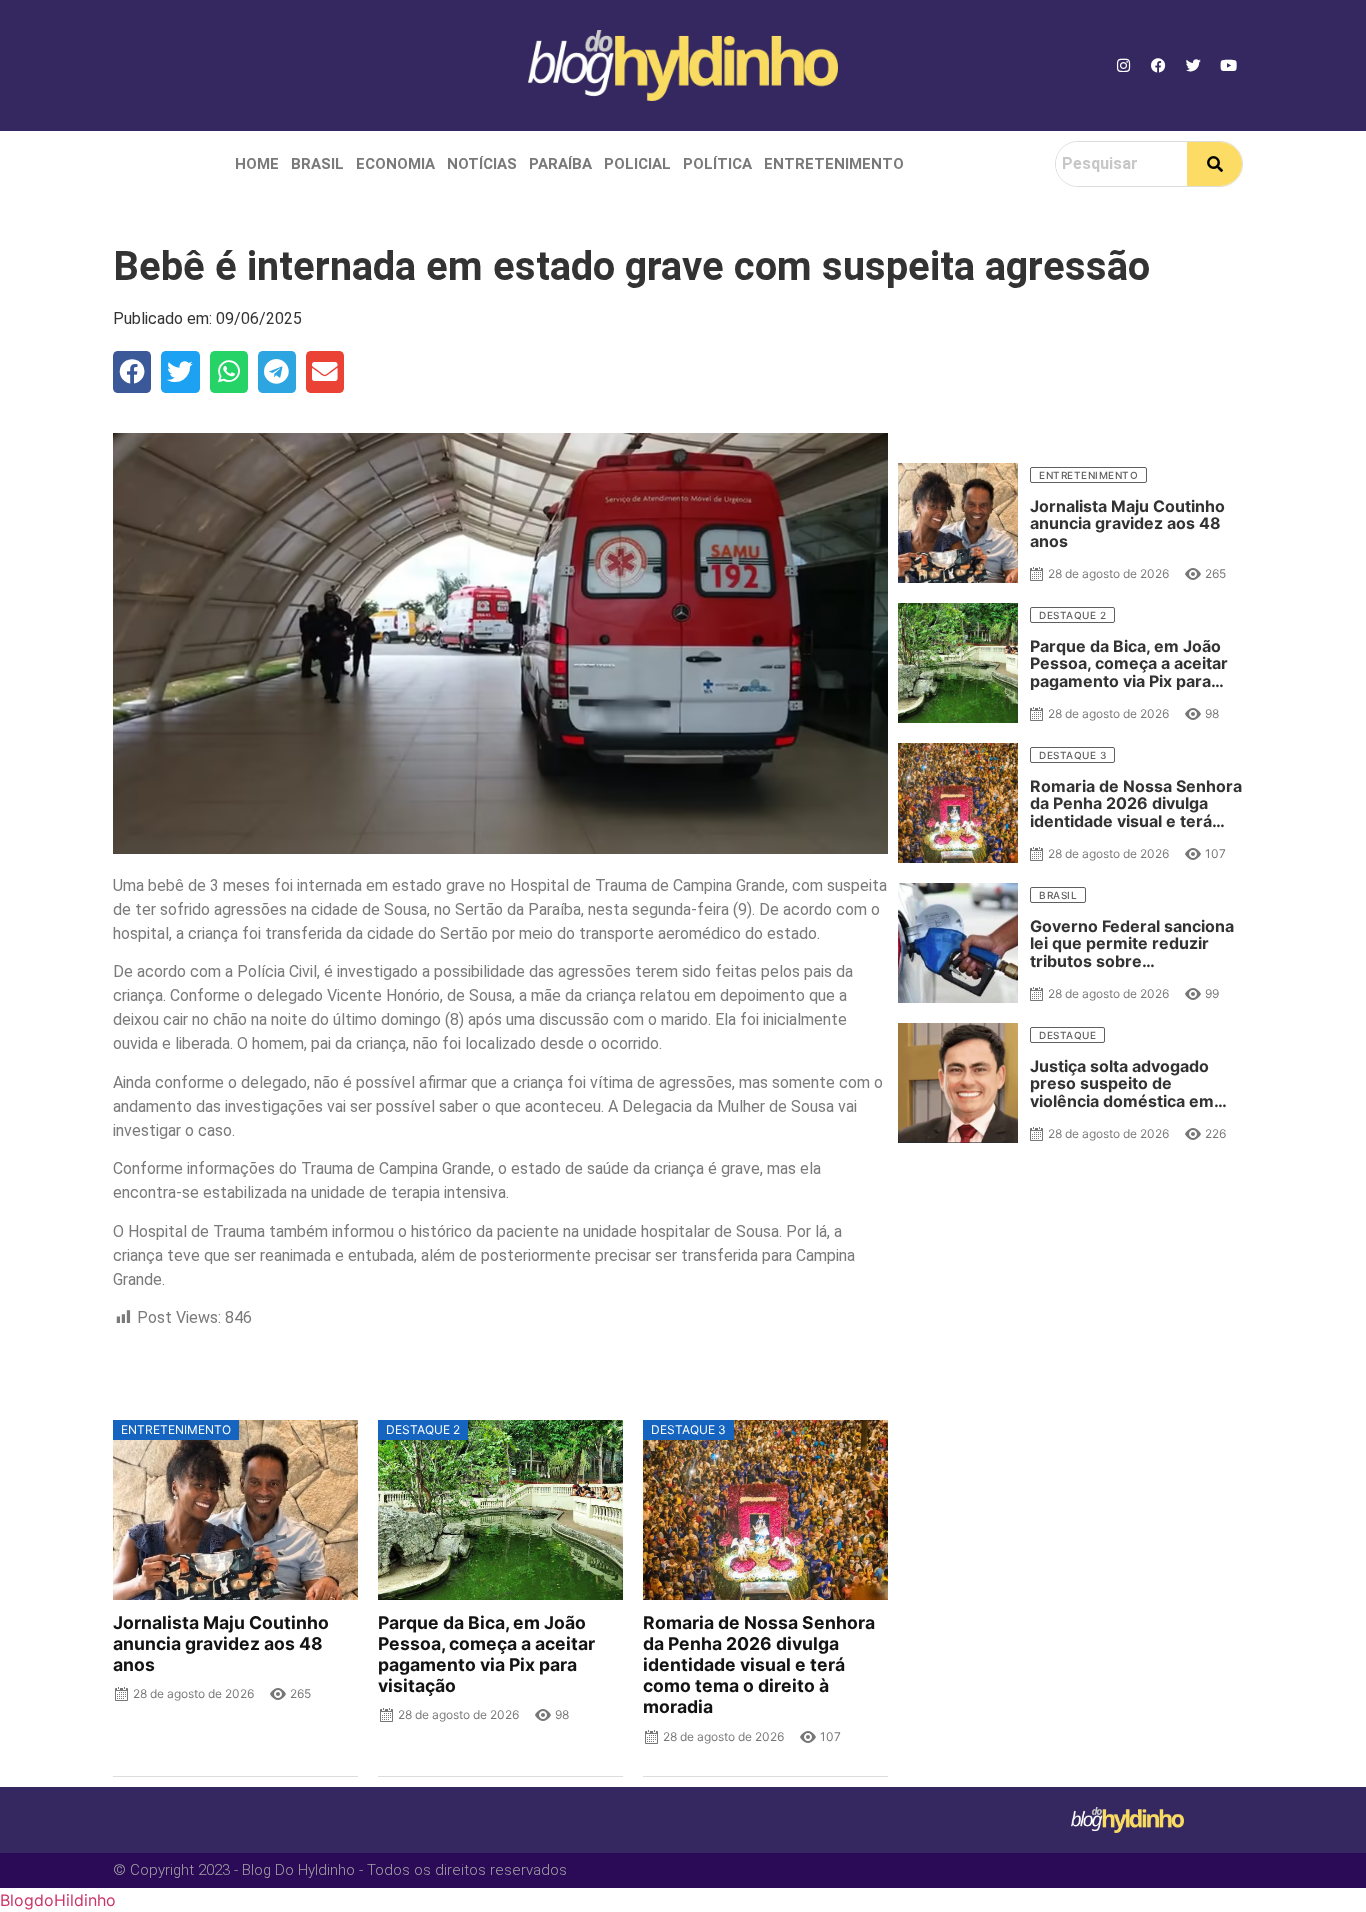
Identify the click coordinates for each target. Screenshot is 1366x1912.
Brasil (317, 164)
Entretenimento (834, 164)
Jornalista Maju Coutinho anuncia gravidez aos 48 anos (221, 1643)
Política (717, 164)
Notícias (482, 164)
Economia (395, 164)
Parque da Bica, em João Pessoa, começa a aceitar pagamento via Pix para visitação (486, 1654)
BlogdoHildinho (58, 1900)
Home (257, 164)
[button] (132, 372)
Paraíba (560, 164)
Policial (637, 164)
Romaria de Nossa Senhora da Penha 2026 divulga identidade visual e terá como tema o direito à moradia (759, 1665)
